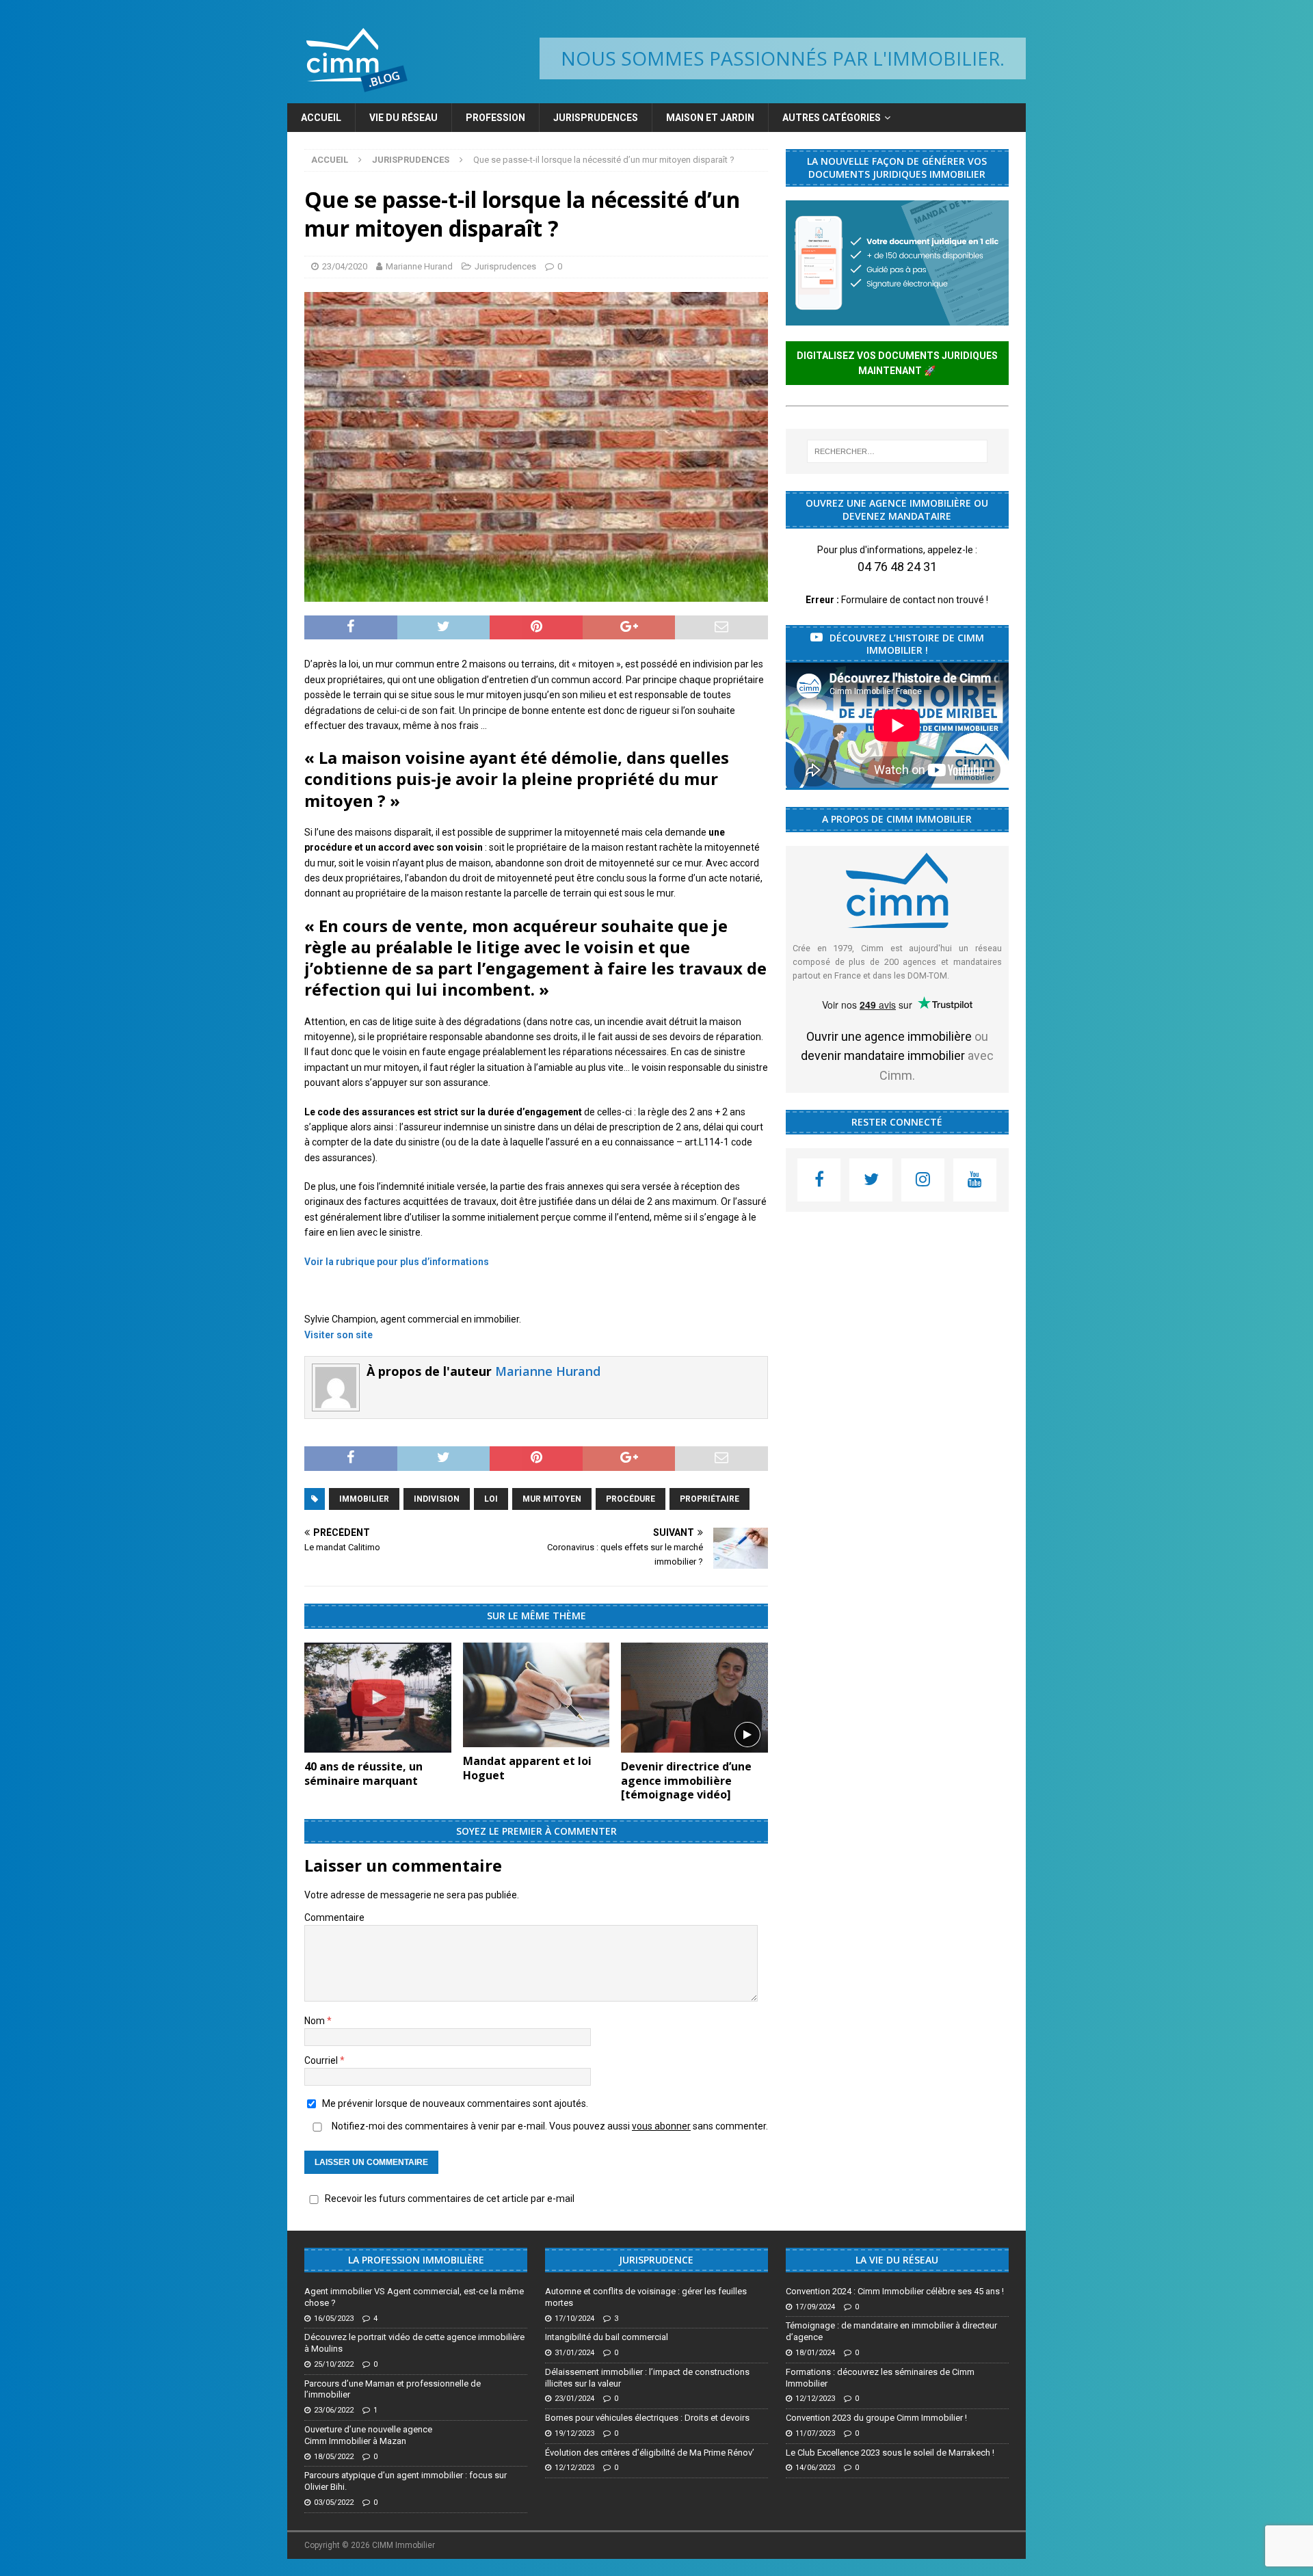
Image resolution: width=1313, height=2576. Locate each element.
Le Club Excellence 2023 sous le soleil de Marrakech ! (890, 2453)
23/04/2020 (345, 266)
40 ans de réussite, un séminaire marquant (363, 1774)
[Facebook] (819, 1180)
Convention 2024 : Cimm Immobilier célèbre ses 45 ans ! (895, 2291)
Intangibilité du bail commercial (607, 2337)
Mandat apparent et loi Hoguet (527, 1768)
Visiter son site (339, 1335)
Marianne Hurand (419, 266)
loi (491, 1499)
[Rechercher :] (897, 451)
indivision (437, 1499)
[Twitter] (871, 1180)
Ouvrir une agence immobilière (889, 1036)
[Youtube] (975, 1180)
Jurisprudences (596, 118)
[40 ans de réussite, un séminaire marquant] (378, 1698)
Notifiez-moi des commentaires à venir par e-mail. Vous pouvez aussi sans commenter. (549, 2126)
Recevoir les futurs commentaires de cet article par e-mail (450, 2199)
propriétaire (709, 1499)
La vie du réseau (897, 2260)
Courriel (322, 2060)
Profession (495, 118)
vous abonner (661, 2126)
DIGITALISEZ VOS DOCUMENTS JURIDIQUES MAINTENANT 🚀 (897, 363)
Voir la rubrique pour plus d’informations (397, 1262)
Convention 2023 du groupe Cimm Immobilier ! (876, 2418)
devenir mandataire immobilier (883, 1055)
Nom (316, 2021)
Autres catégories (832, 118)
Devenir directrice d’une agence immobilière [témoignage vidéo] (686, 1781)
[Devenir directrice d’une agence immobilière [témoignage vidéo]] (694, 1698)
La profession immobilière (416, 2260)
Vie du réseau (403, 118)
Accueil (321, 118)
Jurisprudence (656, 2260)
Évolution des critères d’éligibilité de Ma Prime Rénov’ (650, 2453)
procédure (631, 1499)
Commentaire (334, 1917)
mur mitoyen (552, 1499)
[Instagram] (923, 1180)
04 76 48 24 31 (897, 567)
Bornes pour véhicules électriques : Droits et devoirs (647, 2418)
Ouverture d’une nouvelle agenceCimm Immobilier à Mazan (368, 2435)
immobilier (364, 1499)
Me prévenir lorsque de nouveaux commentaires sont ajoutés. (455, 2103)
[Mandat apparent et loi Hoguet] (536, 1695)
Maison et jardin (710, 118)
